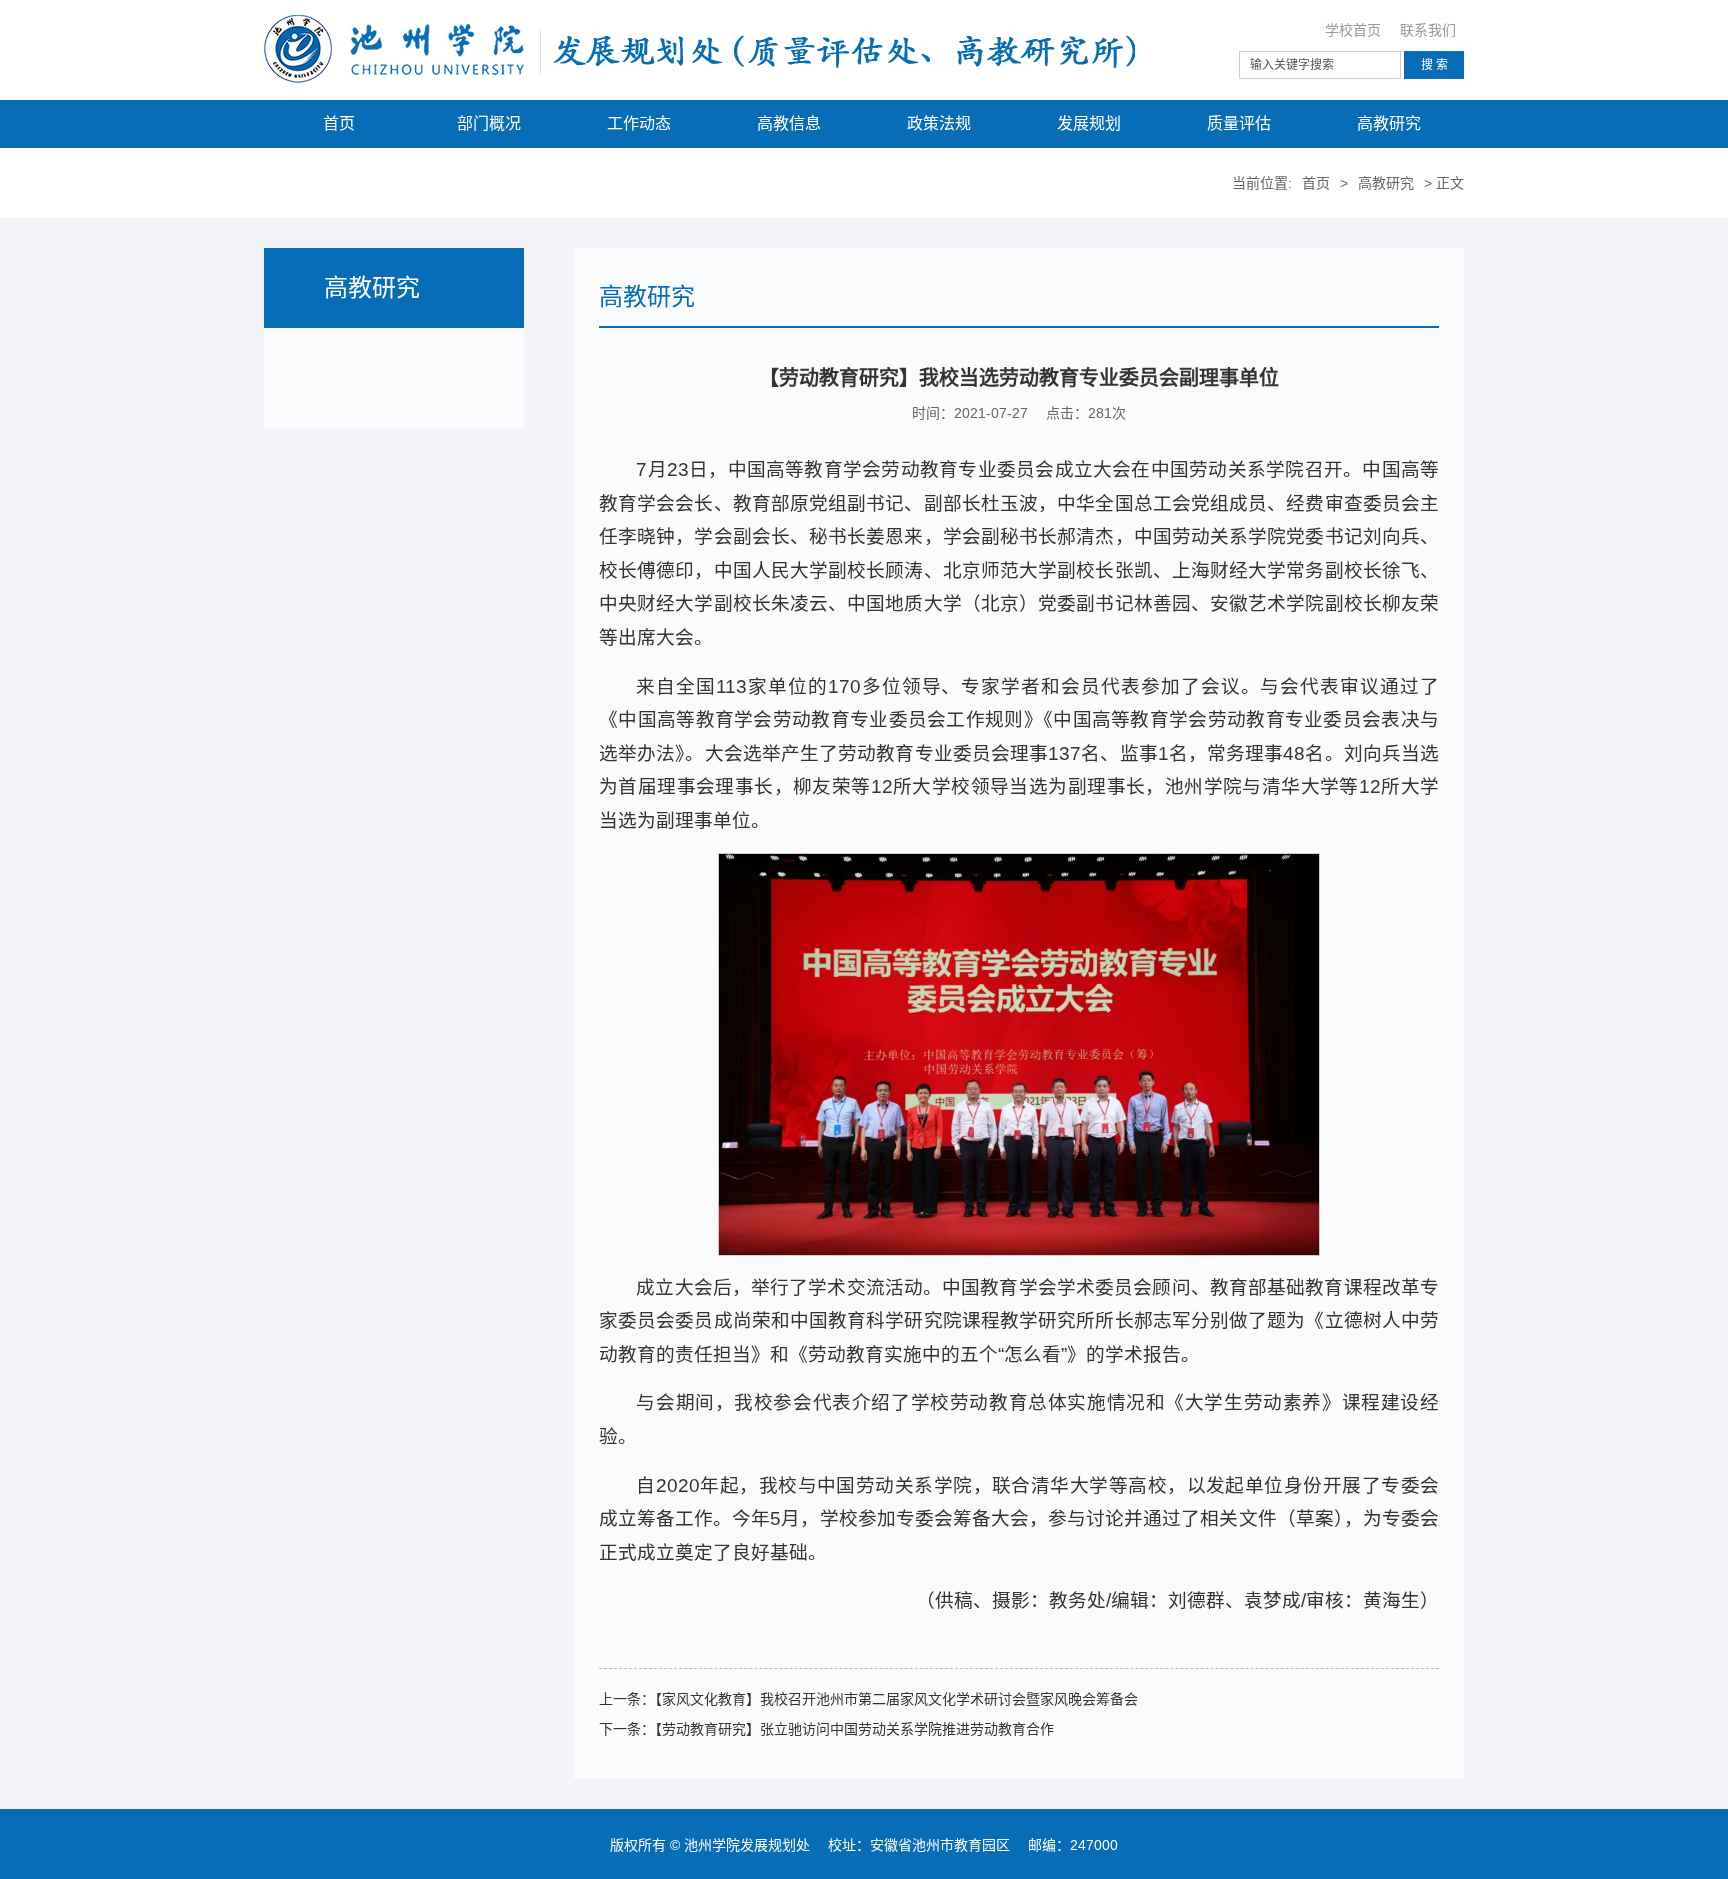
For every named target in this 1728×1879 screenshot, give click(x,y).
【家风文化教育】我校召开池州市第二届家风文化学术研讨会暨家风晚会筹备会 (896, 1699)
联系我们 (1428, 30)
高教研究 (1389, 123)
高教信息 (789, 123)
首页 (339, 123)
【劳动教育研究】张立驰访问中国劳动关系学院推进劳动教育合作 (854, 1729)
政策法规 (939, 123)
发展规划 (1089, 123)
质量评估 (1239, 123)
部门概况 (489, 123)
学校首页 (1353, 30)
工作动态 (639, 123)
